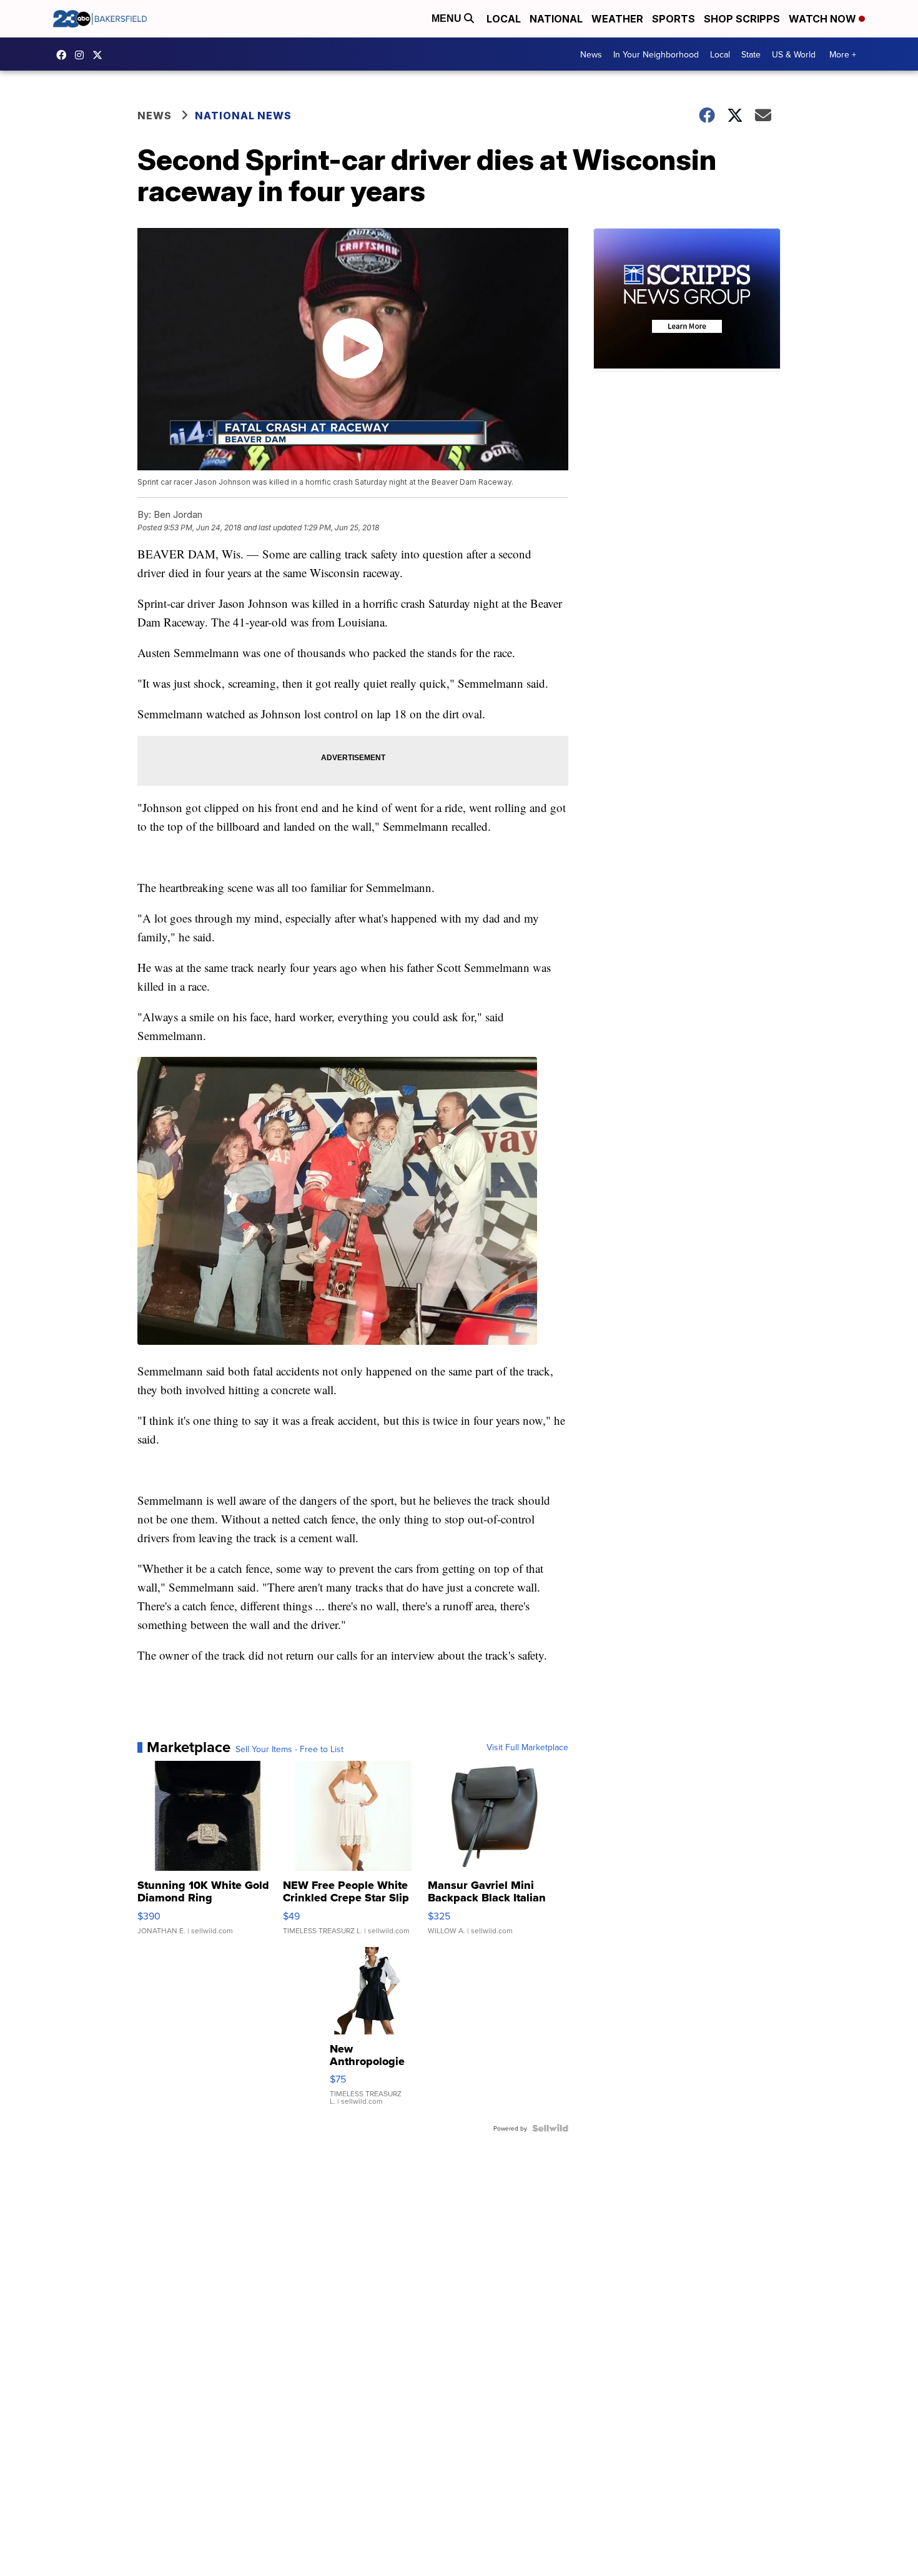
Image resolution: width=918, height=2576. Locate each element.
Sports (674, 19)
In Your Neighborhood (656, 54)
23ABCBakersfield (64, 55)
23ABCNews (82, 55)
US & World (794, 54)
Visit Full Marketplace (527, 1747)
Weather (617, 19)
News (591, 54)
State (751, 54)
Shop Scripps (742, 19)
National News (243, 116)
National (556, 19)
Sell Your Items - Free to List (289, 1749)
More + (843, 54)
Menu (448, 18)
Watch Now (824, 19)
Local (504, 19)
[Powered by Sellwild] (550, 2128)
